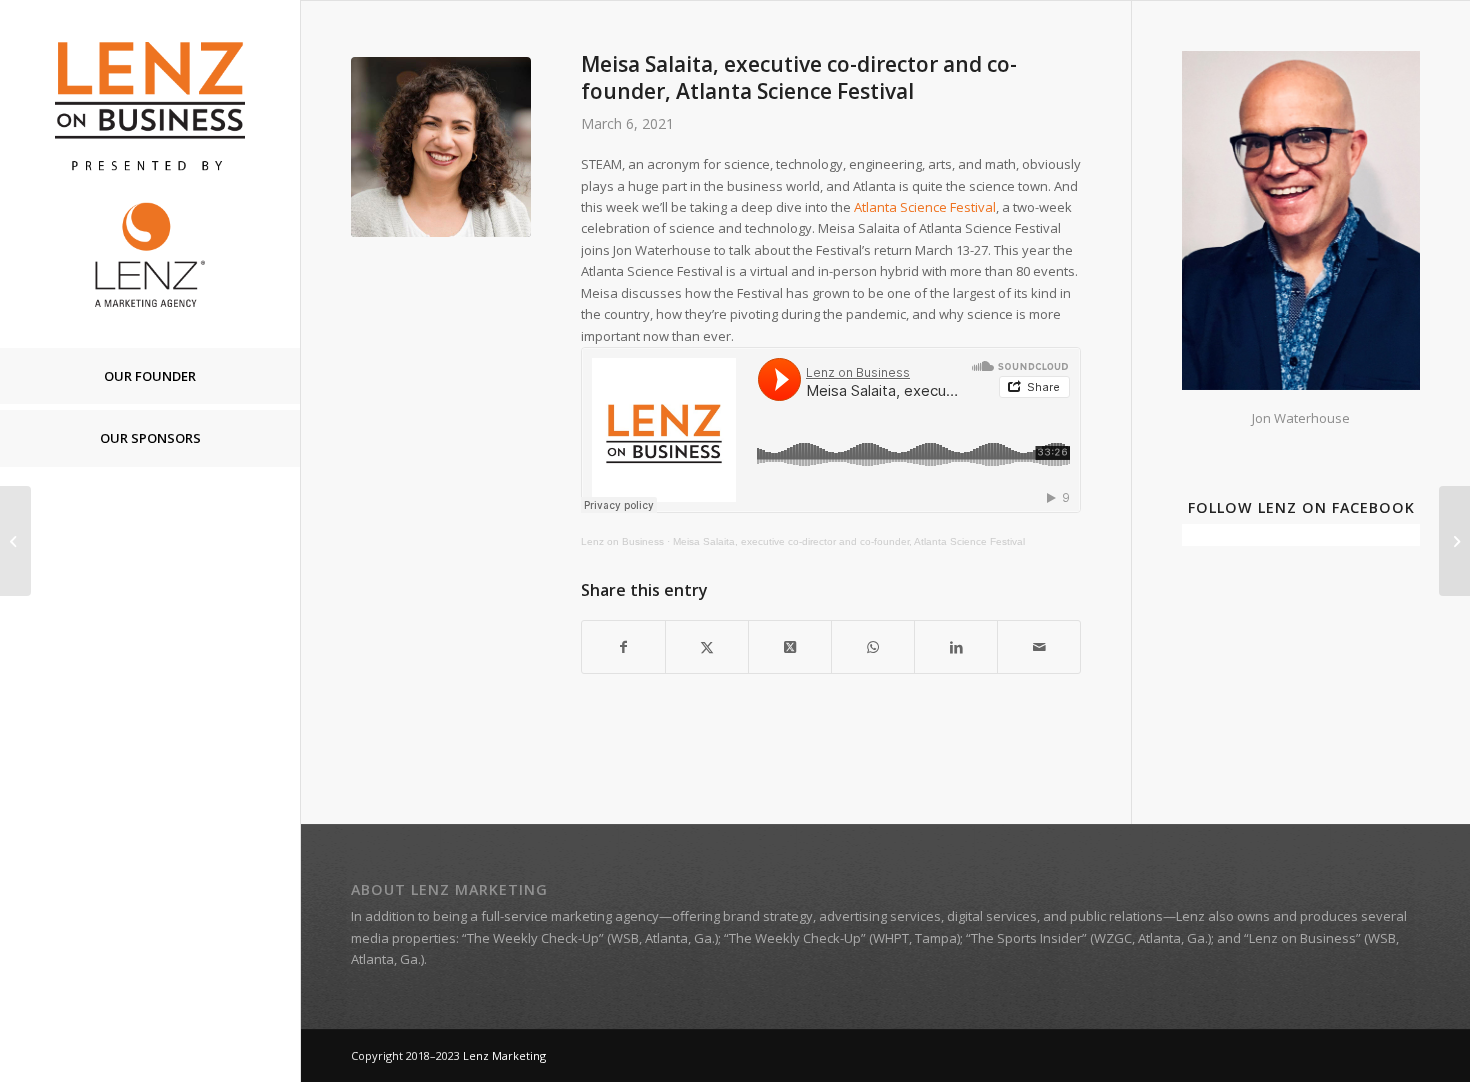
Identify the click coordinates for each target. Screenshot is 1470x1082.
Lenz (1190, 916)
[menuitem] (150, 377)
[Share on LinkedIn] (956, 647)
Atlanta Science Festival (925, 207)
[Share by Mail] (1039, 647)
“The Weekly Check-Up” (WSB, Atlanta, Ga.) (590, 938)
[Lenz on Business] (150, 173)
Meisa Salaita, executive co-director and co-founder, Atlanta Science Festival (849, 541)
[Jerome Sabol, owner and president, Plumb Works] (1454, 541)
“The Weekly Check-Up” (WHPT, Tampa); (843, 938)
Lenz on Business (622, 541)
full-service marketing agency (570, 916)
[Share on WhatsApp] (873, 647)
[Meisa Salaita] (441, 147)
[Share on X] (707, 647)
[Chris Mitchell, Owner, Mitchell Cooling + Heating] (15, 541)
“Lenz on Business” (1302, 938)
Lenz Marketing (504, 1055)
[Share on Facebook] (623, 647)
